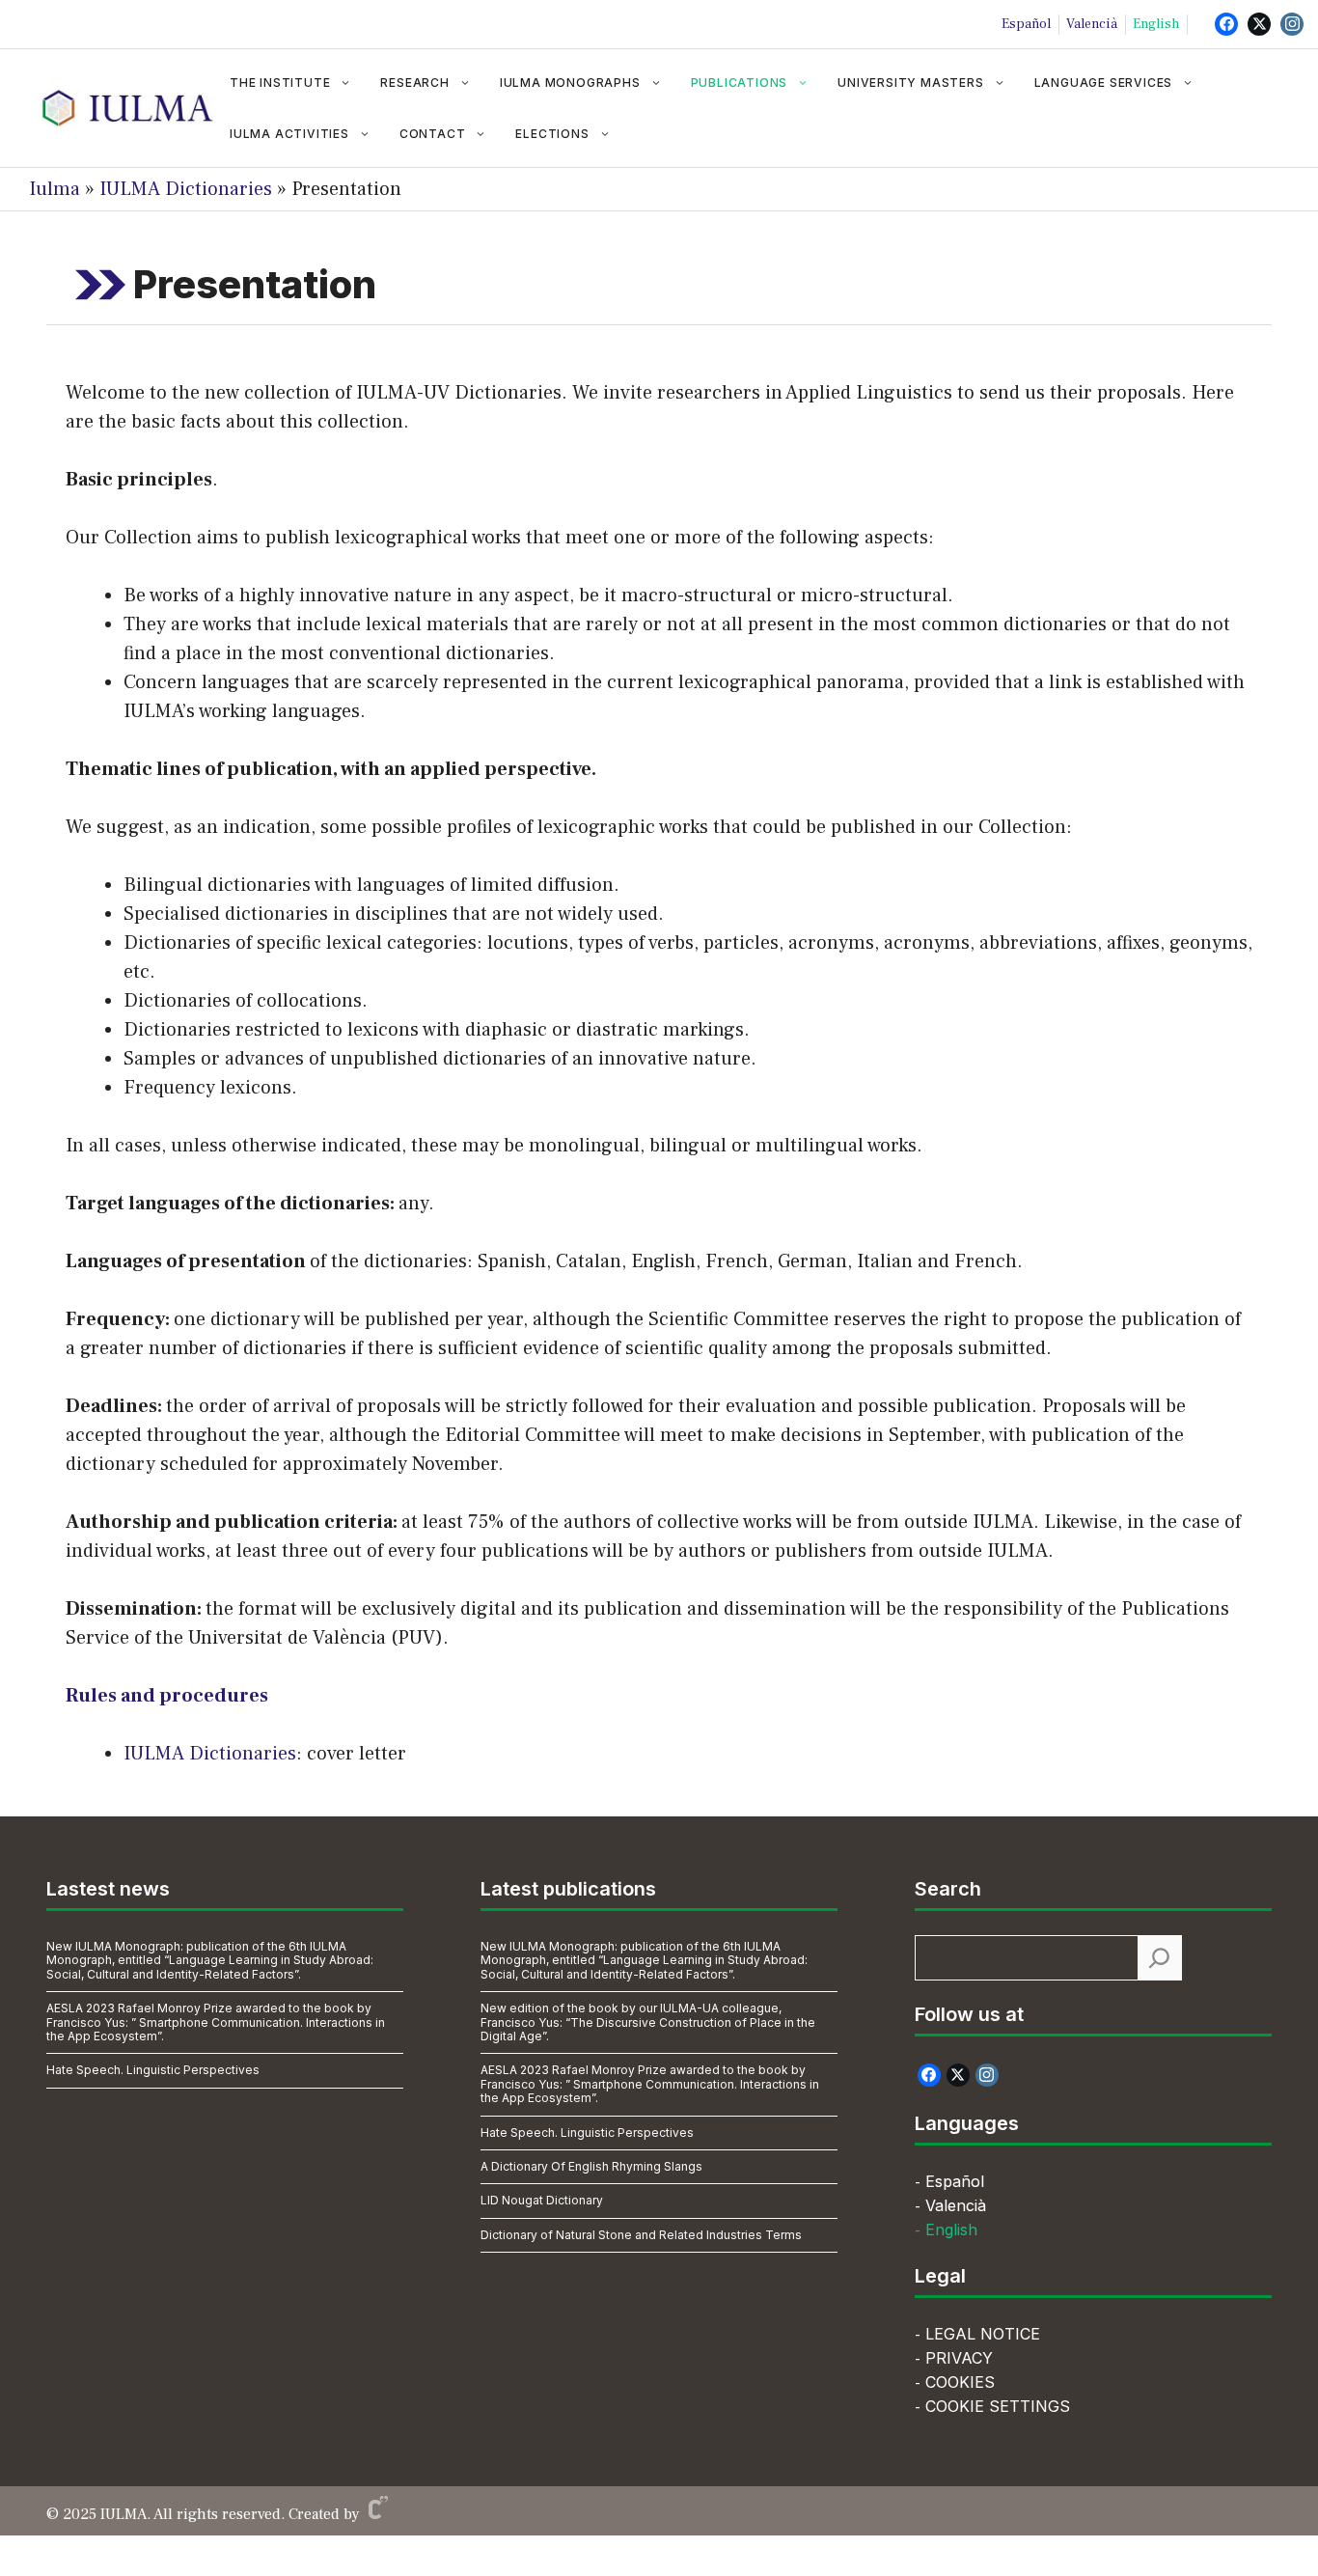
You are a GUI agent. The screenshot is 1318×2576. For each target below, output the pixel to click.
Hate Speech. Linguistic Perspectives (153, 2070)
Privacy (959, 2358)
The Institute (280, 83)
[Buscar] (1159, 1958)
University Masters (910, 83)
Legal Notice (983, 2334)
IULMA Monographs (570, 83)
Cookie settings (998, 2406)
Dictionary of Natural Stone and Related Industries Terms (641, 2235)
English (1156, 24)
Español (1026, 24)
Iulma (55, 189)
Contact (433, 134)
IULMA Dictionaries (186, 189)
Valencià (1092, 24)
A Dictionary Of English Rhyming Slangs (591, 2166)
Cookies (960, 2382)
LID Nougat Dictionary (542, 2200)
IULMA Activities (289, 134)
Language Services (1104, 83)
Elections (552, 134)
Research (414, 83)
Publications (740, 83)
